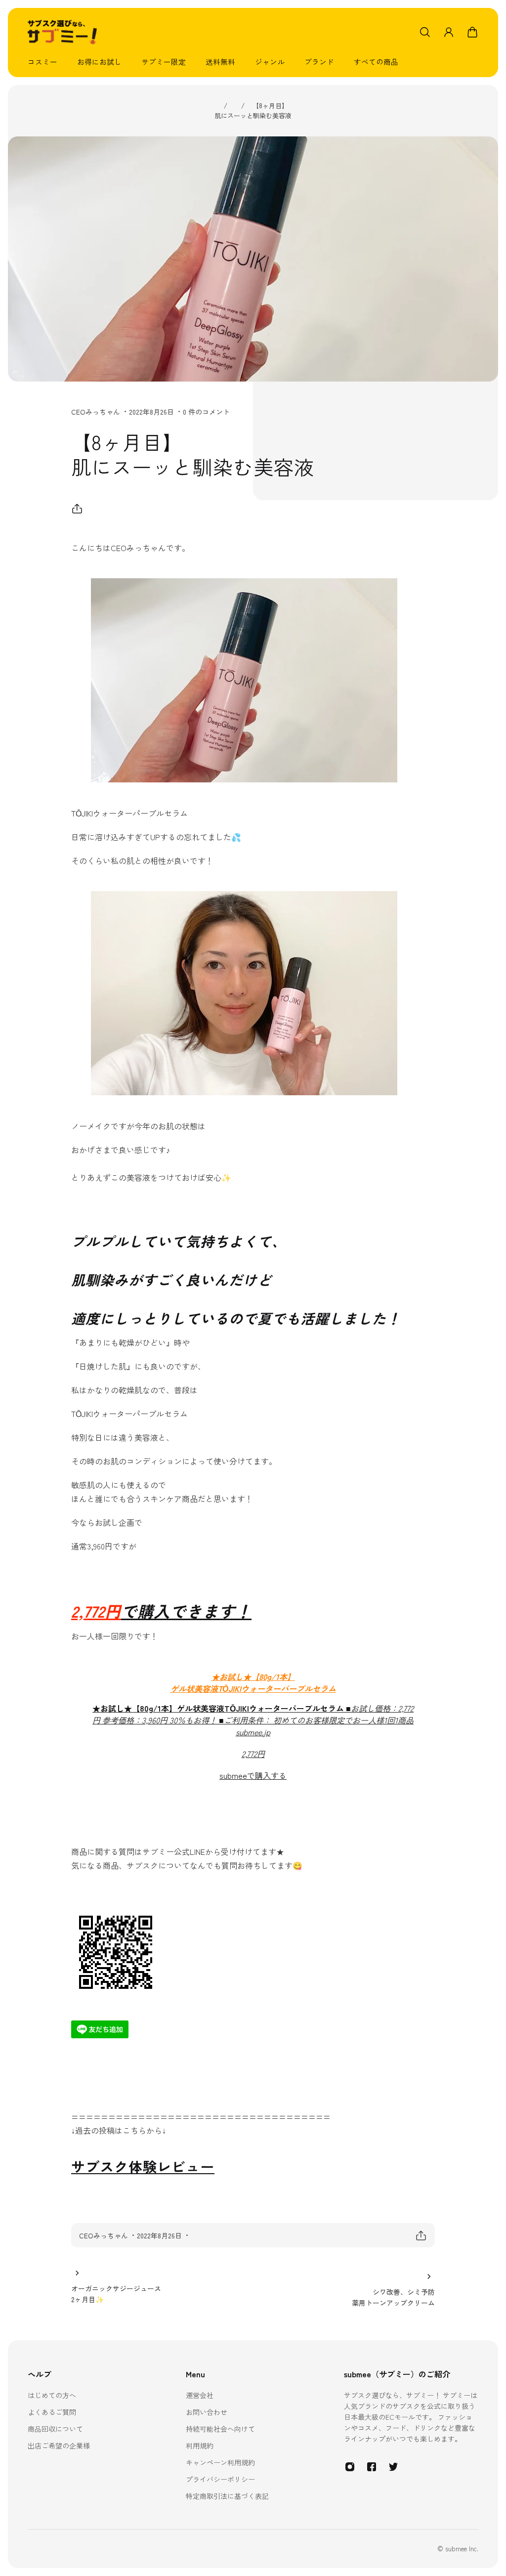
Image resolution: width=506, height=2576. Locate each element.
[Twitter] (393, 2467)
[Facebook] (372, 2467)
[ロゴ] (62, 32)
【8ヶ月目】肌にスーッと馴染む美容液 (253, 110)
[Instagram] (350, 2467)
